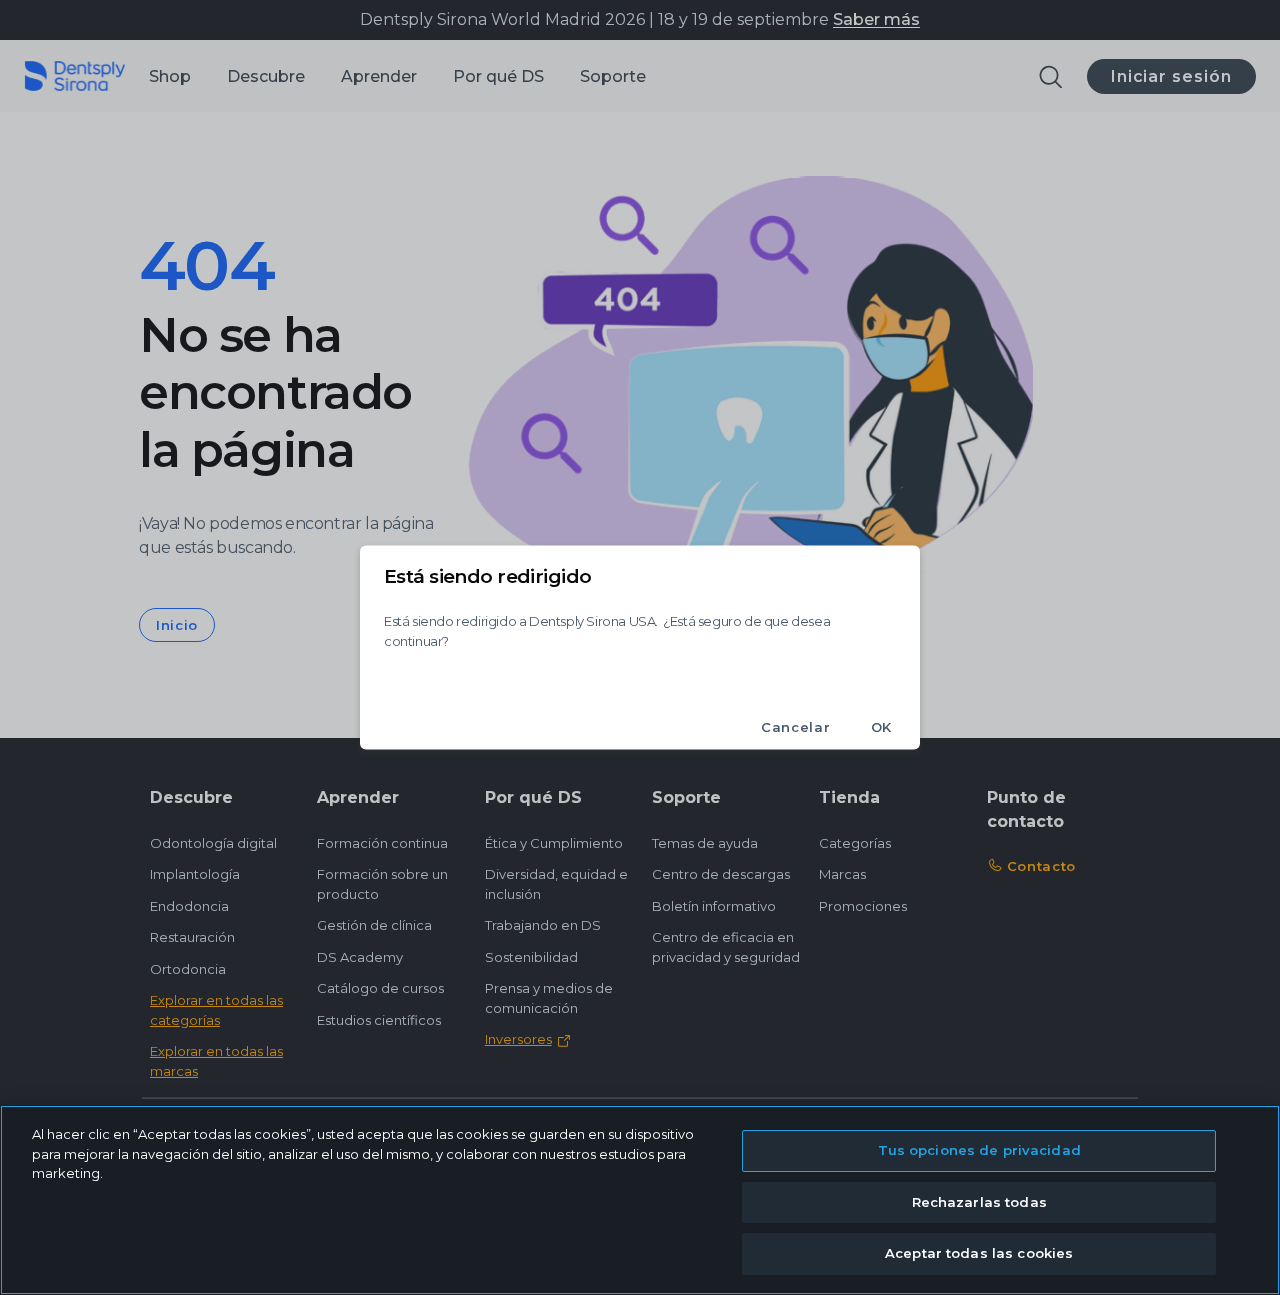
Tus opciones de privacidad (979, 1150)
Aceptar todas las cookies (979, 1253)
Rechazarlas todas (979, 1202)
